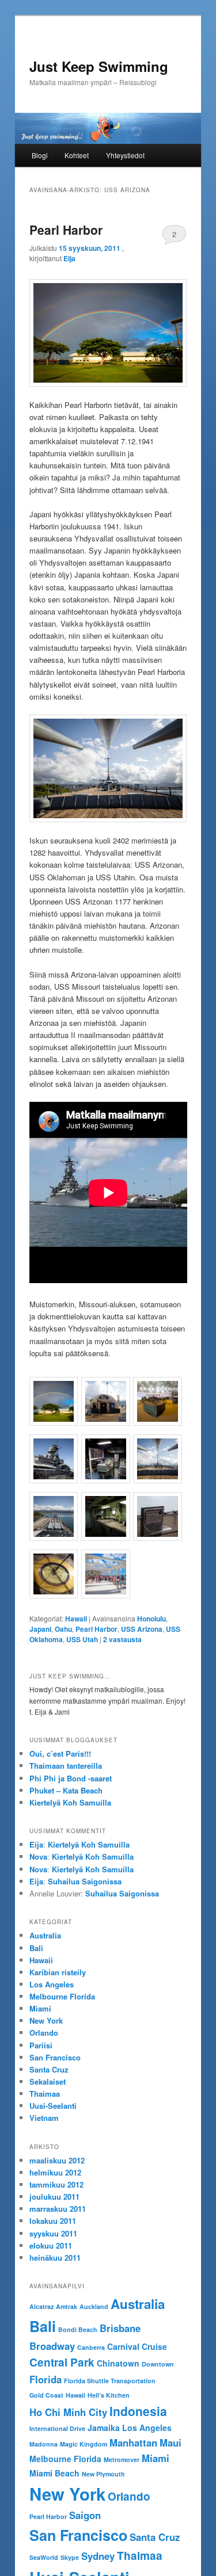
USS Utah (82, 1639)
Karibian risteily (58, 1972)
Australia (45, 1935)
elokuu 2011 (51, 2245)
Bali (36, 1948)
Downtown (158, 2364)
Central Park (62, 2362)
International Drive (57, 2428)
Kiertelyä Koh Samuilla (70, 1802)
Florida (46, 2379)
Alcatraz (41, 2306)
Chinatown (118, 2363)
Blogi (40, 155)
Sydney (98, 2556)
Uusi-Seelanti (53, 2106)
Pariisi (41, 2045)
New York (46, 2020)
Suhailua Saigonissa (85, 1881)
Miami (40, 2008)
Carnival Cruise (137, 2346)
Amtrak (67, 2306)
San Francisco (55, 2057)
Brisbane (120, 2328)
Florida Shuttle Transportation (110, 2381)
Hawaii (76, 1619)
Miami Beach (54, 2473)
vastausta (122, 1639)
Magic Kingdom (84, 2444)
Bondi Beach (78, 2329)
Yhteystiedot (125, 155)
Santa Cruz (49, 2069)
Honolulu (151, 1619)
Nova (38, 1856)
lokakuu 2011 (53, 2221)
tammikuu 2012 (56, 2184)
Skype (70, 2557)
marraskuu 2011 (58, 2209)
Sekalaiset (48, 2081)
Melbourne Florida (62, 1996)
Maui (170, 2443)
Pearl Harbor (66, 230)
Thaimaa (45, 2094)
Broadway (52, 2346)
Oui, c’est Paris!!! (60, 1753)
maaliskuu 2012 (57, 2160)
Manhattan (133, 2443)
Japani (40, 1629)
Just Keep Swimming (99, 66)
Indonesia (138, 2411)
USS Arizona (142, 1629)
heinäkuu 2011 (55, 2258)
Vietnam (44, 2118)
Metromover (122, 2459)
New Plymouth (103, 2474)
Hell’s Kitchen (109, 2395)
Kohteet (77, 155)
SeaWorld (44, 2557)
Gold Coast (46, 2395)
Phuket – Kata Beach (66, 1790)
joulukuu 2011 (54, 2197)
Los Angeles (52, 1984)
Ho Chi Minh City (68, 2412)
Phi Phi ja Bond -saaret (71, 1778)
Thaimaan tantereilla (66, 1766)
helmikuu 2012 (55, 2172)
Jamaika (104, 2428)
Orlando (44, 2033)
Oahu (63, 1629)
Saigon (85, 2515)
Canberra (91, 2347)
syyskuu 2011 (53, 2233)
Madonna (43, 2444)
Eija (69, 258)
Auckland (94, 2306)
